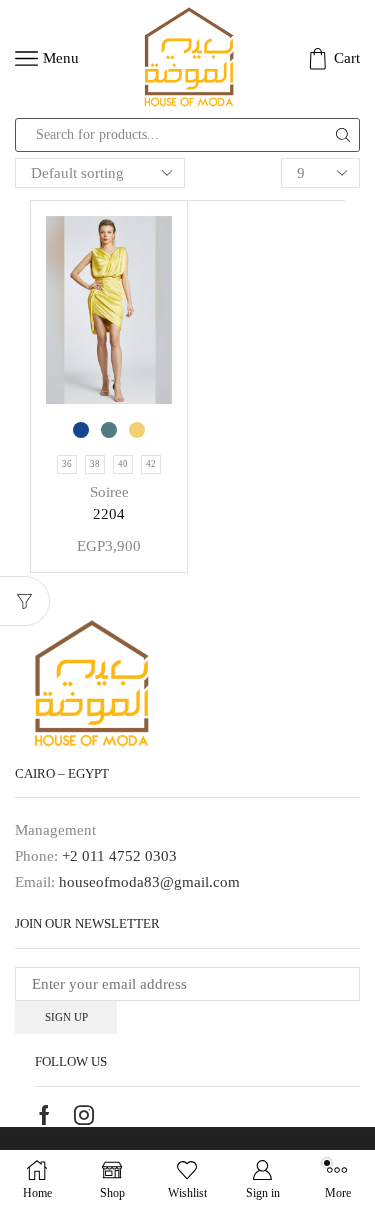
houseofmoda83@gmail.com (149, 882)
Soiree (109, 492)
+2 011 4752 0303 (119, 856)
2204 (109, 514)
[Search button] (343, 135)
